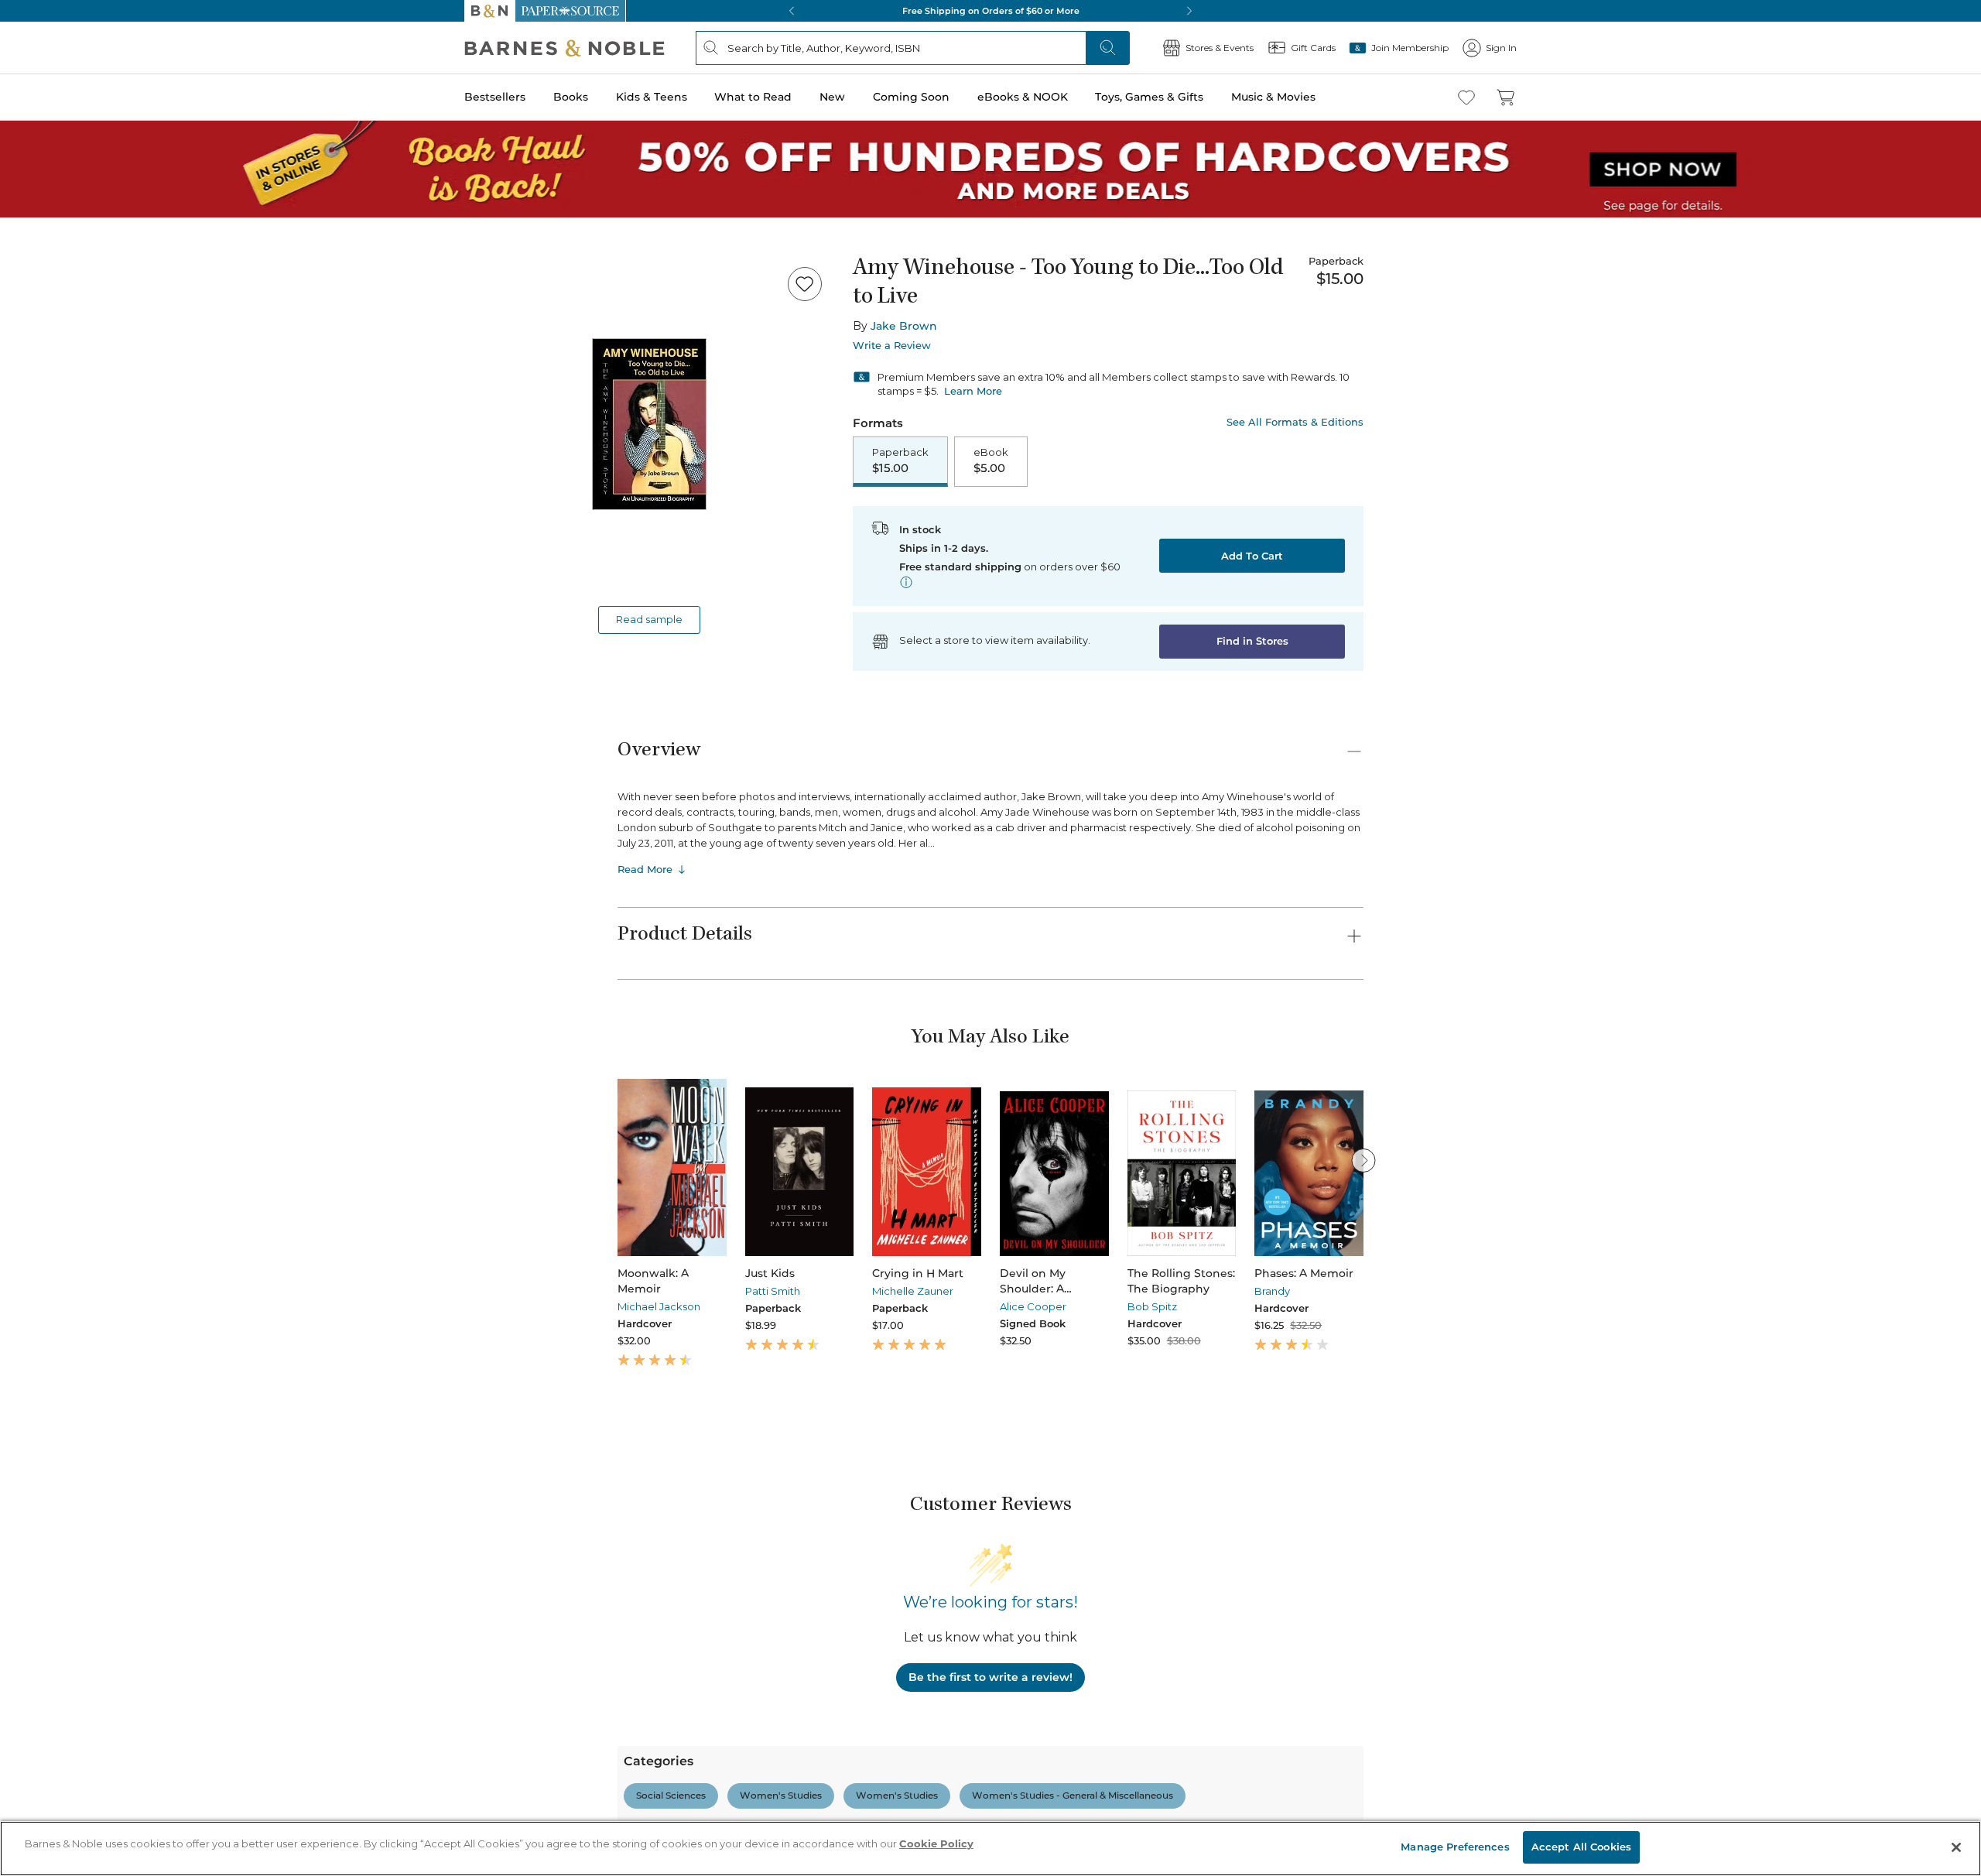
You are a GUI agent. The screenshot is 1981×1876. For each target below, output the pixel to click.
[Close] (22, 107)
